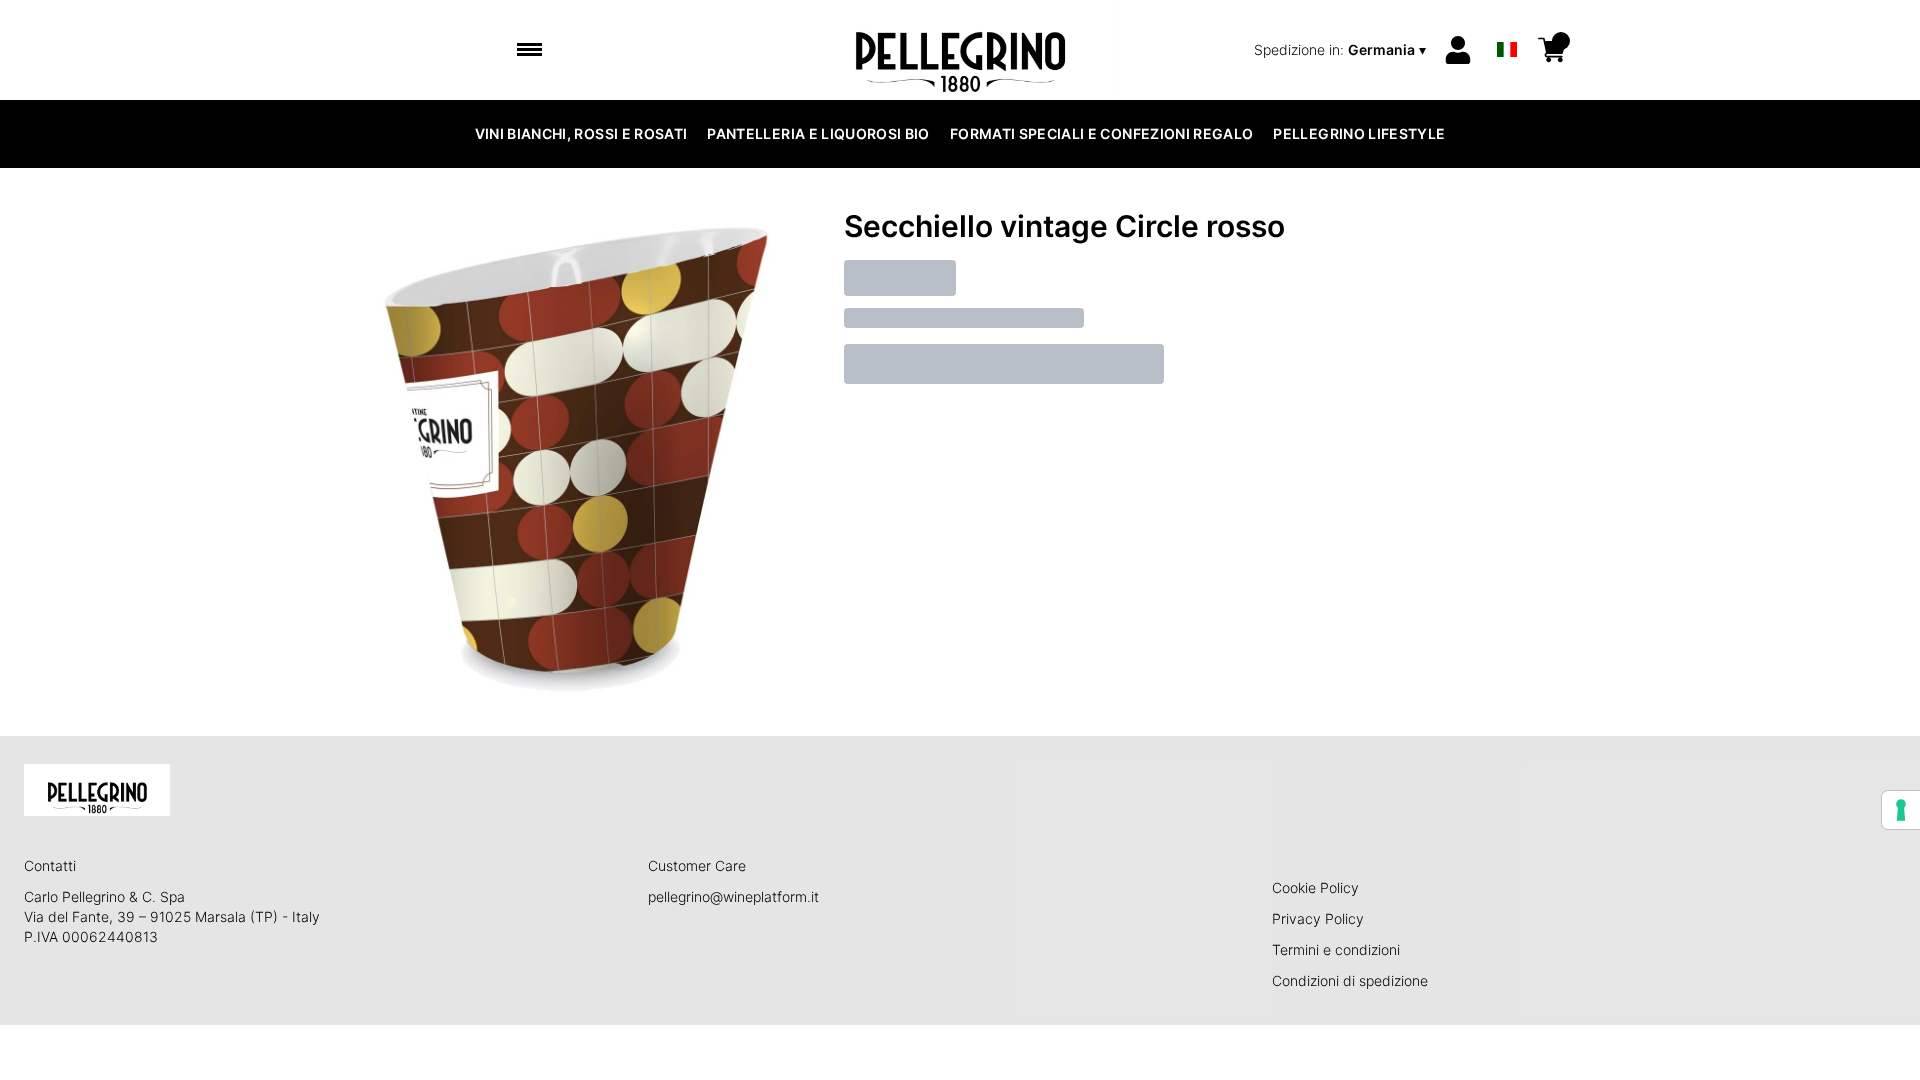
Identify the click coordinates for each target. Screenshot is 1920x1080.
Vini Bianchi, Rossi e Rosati (581, 133)
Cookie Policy (1315, 887)
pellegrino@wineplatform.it (733, 896)
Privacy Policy (1318, 918)
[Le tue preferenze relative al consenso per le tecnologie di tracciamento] (1901, 810)
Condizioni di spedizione (1350, 980)
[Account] (1458, 50)
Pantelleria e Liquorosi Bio (818, 133)
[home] (960, 50)
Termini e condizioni (1336, 949)
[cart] (1552, 50)
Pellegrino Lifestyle (1359, 133)
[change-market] (1342, 50)
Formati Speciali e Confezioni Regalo (1102, 133)
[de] (1507, 23)
